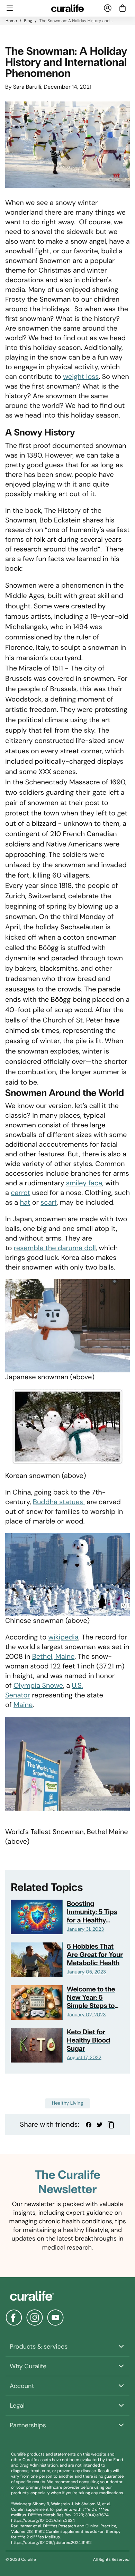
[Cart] (123, 8)
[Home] (67, 2296)
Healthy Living (67, 2103)
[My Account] (108, 8)
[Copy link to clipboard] (111, 2125)
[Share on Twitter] (100, 2125)
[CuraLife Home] (68, 8)
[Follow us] (14, 2318)
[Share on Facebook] (89, 2125)
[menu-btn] (10, 8)
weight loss (81, 377)
